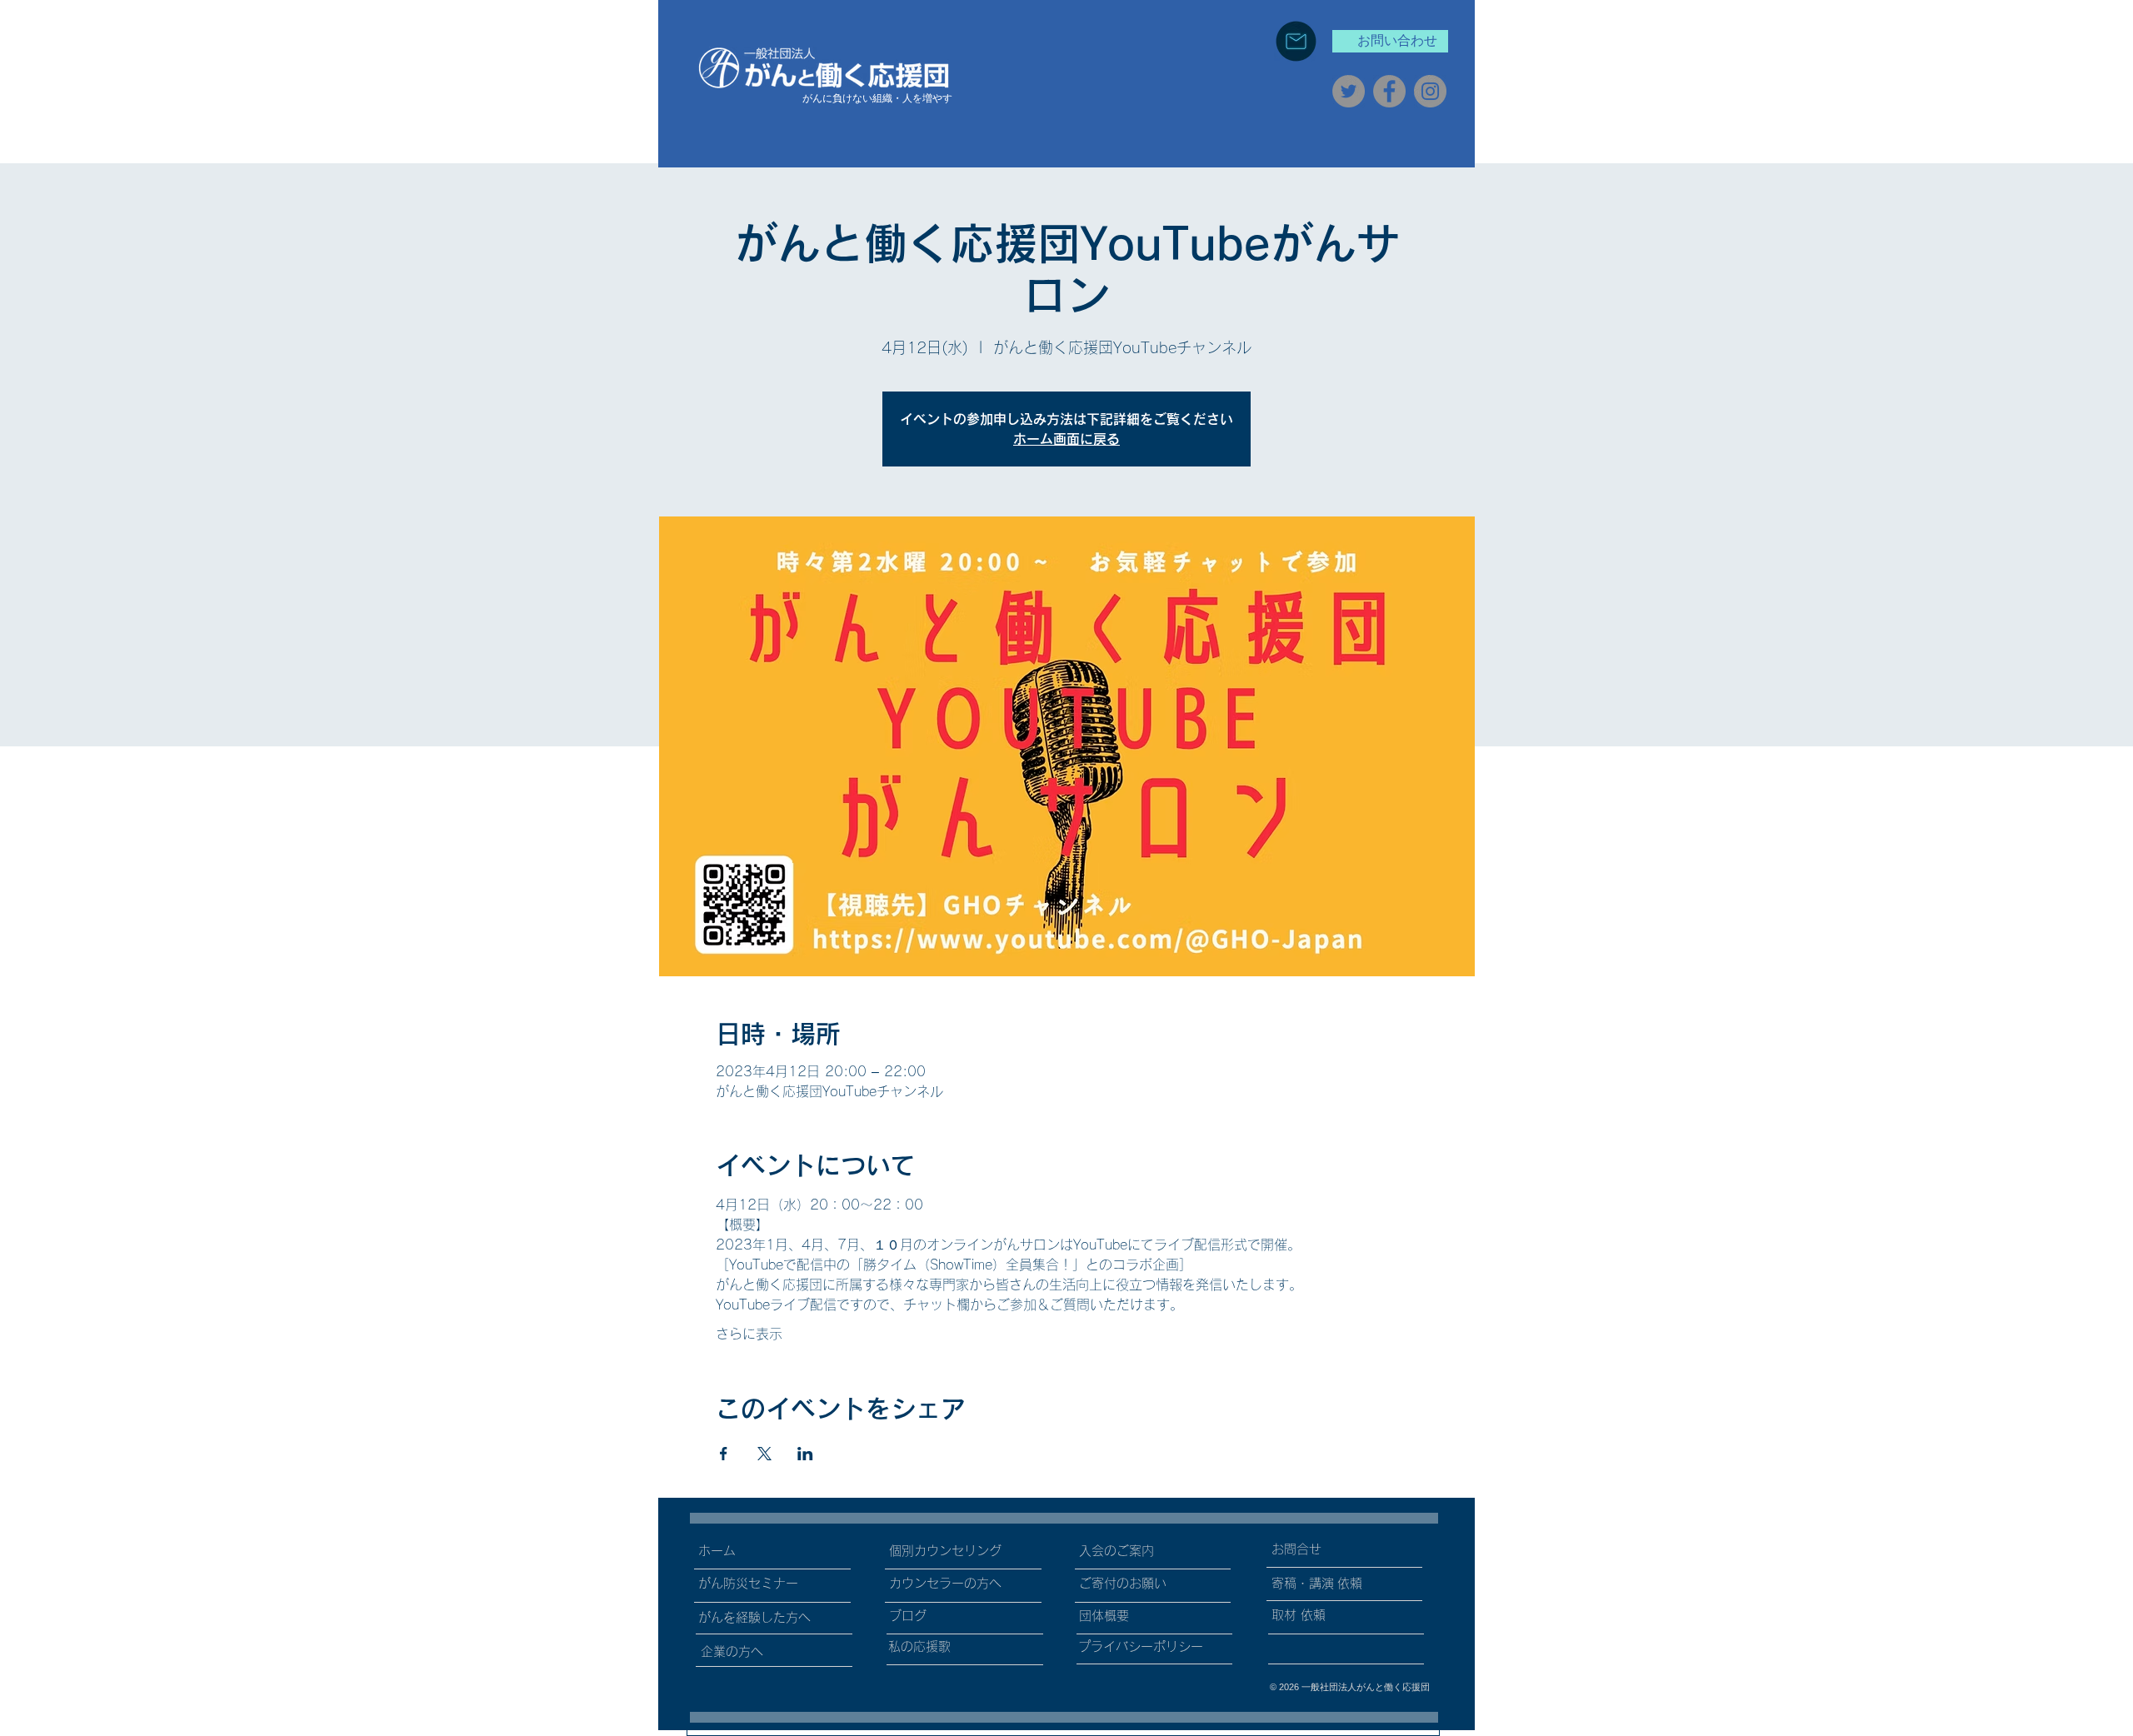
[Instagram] (1430, 91)
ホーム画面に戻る (1066, 439)
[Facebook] (1389, 91)
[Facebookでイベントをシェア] (724, 1454)
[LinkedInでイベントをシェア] (805, 1454)
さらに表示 (749, 1334)
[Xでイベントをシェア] (764, 1454)
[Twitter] (1349, 91)
